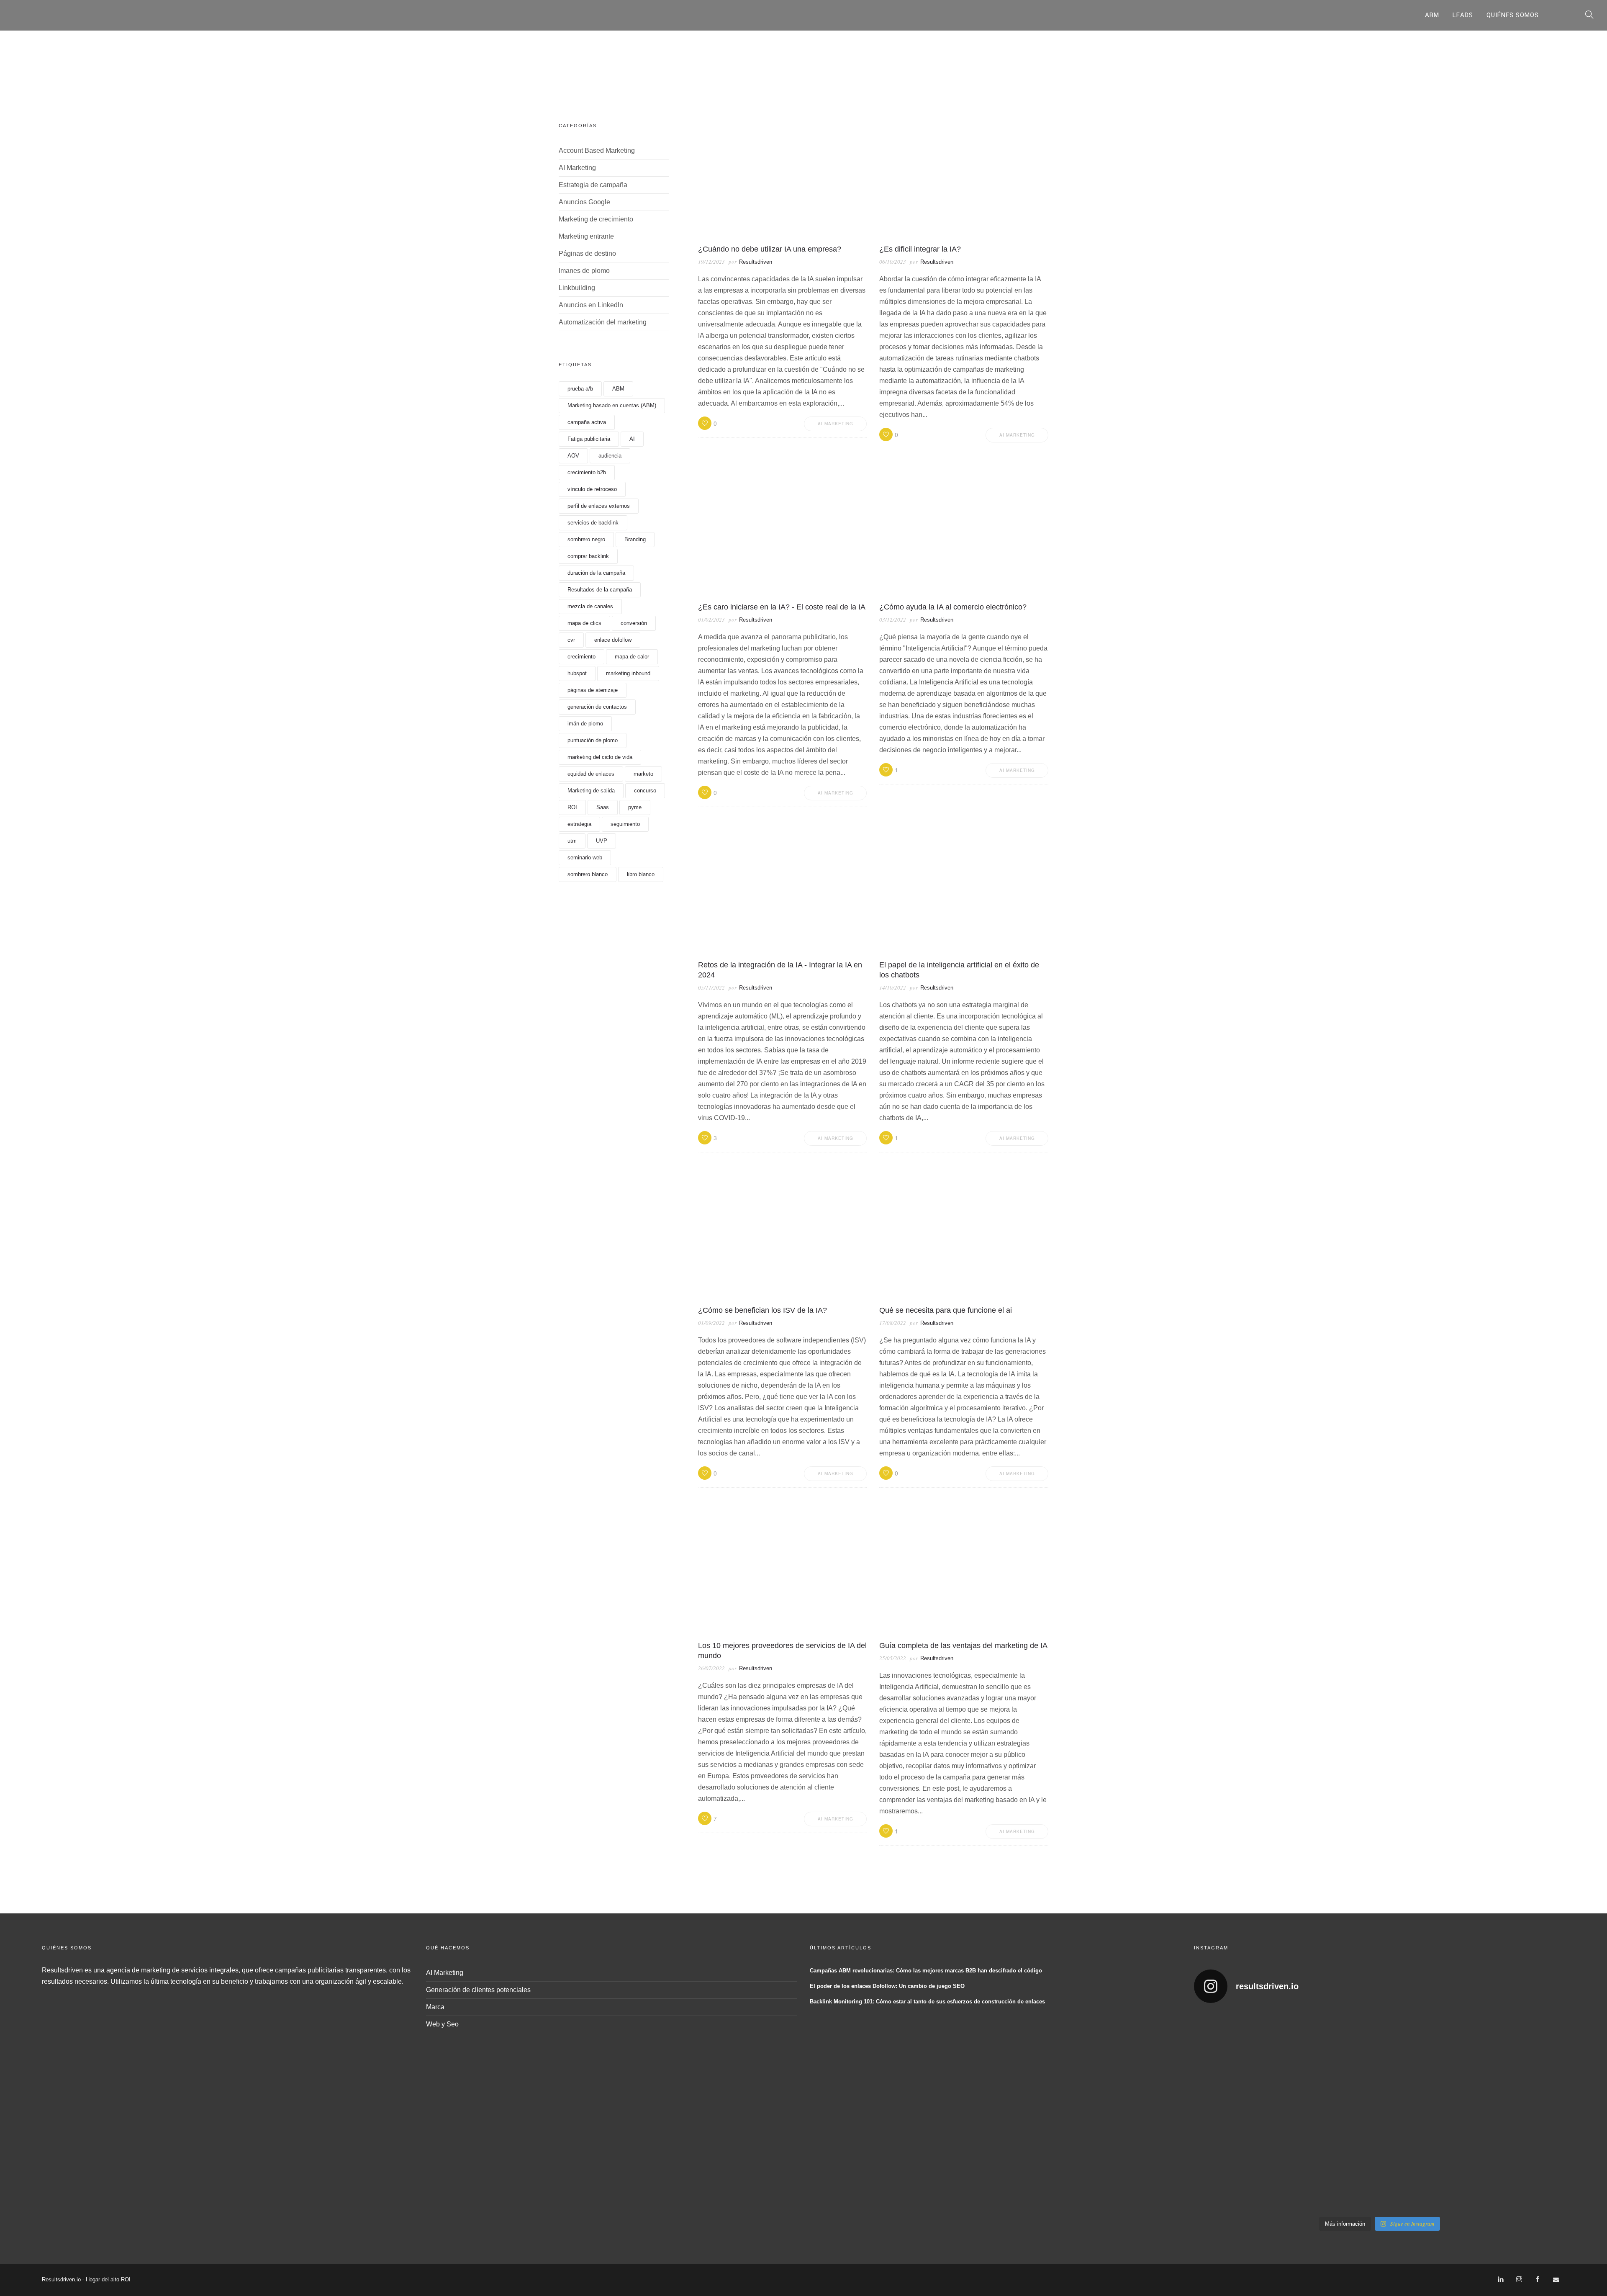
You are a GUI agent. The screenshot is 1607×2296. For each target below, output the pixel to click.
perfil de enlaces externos (599, 506)
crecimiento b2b (587, 472)
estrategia (579, 824)
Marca (435, 2007)
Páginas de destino (587, 253)
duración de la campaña (596, 573)
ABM (1432, 15)
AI (632, 439)
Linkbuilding (577, 288)
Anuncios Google (584, 202)
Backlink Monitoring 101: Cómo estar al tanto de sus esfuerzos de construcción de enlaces (927, 2002)
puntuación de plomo (593, 740)
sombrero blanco (588, 874)
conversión (634, 623)
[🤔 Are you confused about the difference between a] (1332, 2044)
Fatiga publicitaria (589, 439)
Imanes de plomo (584, 271)
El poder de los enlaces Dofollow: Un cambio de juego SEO (887, 1986)
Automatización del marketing (603, 322)
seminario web (585, 857)
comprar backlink (588, 556)
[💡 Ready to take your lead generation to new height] (1426, 2111)
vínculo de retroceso (592, 489)
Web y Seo (442, 2024)
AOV (573, 456)
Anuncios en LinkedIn (591, 305)
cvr (571, 640)
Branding (635, 539)
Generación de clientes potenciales (478, 1990)
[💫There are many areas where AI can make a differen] (1239, 2111)
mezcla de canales (590, 606)
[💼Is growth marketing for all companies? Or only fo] (1520, 2044)
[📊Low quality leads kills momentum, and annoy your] (1520, 2111)
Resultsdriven (756, 262)
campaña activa (587, 422)
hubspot (577, 673)
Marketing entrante (586, 236)
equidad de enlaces (591, 774)
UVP (602, 841)
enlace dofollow (613, 640)
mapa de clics (584, 623)
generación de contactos (597, 707)
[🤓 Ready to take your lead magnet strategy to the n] (1239, 2044)
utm (572, 841)
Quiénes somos (1513, 15)
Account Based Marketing (597, 150)
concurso (645, 791)
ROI (572, 807)
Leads (1463, 15)
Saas (603, 807)
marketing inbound (628, 673)
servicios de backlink (593, 523)
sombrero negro (586, 539)
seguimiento (625, 824)
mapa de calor (632, 657)
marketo (643, 774)
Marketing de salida (591, 791)
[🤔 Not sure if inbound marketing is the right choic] (1426, 2044)
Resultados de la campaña (600, 590)
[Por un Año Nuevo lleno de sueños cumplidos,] (1332, 2111)
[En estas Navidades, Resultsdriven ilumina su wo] (1239, 2178)
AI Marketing (577, 168)
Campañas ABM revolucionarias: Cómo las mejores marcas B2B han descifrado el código (926, 1971)
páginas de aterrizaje (593, 690)
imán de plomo (585, 724)
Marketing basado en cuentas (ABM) (612, 405)
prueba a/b (580, 389)
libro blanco (641, 874)
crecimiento (581, 657)
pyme (635, 807)
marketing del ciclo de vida (600, 757)
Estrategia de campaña (593, 185)
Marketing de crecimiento (596, 219)
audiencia (610, 456)
